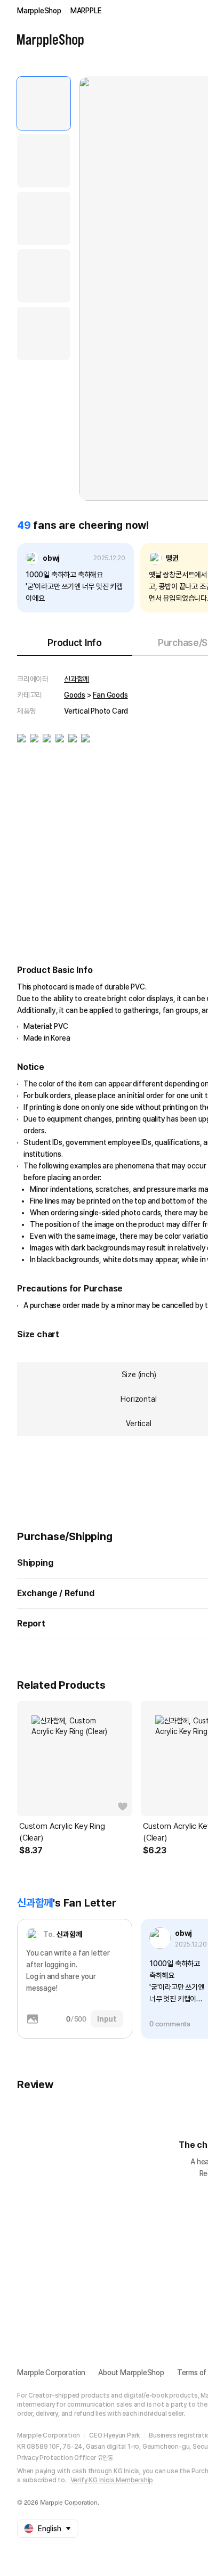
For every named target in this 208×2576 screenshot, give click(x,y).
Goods (75, 695)
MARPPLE (86, 11)
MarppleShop (39, 11)
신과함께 (77, 679)
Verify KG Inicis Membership (112, 2480)
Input (107, 2019)
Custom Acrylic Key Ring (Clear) (62, 1832)
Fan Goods (110, 695)
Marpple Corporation (51, 2373)
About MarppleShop (131, 2373)
